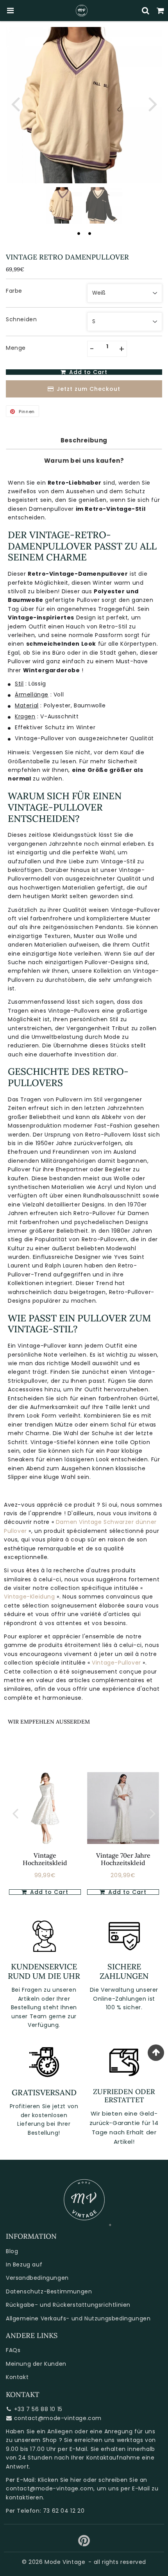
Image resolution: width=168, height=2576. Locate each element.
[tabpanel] (64, 205)
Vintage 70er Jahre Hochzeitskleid (123, 1859)
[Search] (146, 11)
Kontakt (17, 2377)
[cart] (161, 11)
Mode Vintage (65, 2562)
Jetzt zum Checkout (88, 389)
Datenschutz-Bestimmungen (49, 2291)
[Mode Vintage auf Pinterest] (84, 2544)
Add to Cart (48, 1892)
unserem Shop (36, 2440)
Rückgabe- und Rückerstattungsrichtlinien (68, 2305)
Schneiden (21, 319)
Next (153, 103)
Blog (12, 2251)
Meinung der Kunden (36, 2364)
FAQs (13, 2350)
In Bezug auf (24, 2265)
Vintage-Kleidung (30, 1597)
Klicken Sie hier (60, 2480)
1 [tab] (79, 233)
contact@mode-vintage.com (58, 2418)
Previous (15, 103)
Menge (16, 348)
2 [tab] (89, 233)
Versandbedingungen (37, 2278)
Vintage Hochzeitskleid (45, 1859)
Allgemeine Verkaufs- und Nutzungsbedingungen (78, 2318)
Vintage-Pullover (117, 1663)
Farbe (14, 291)
